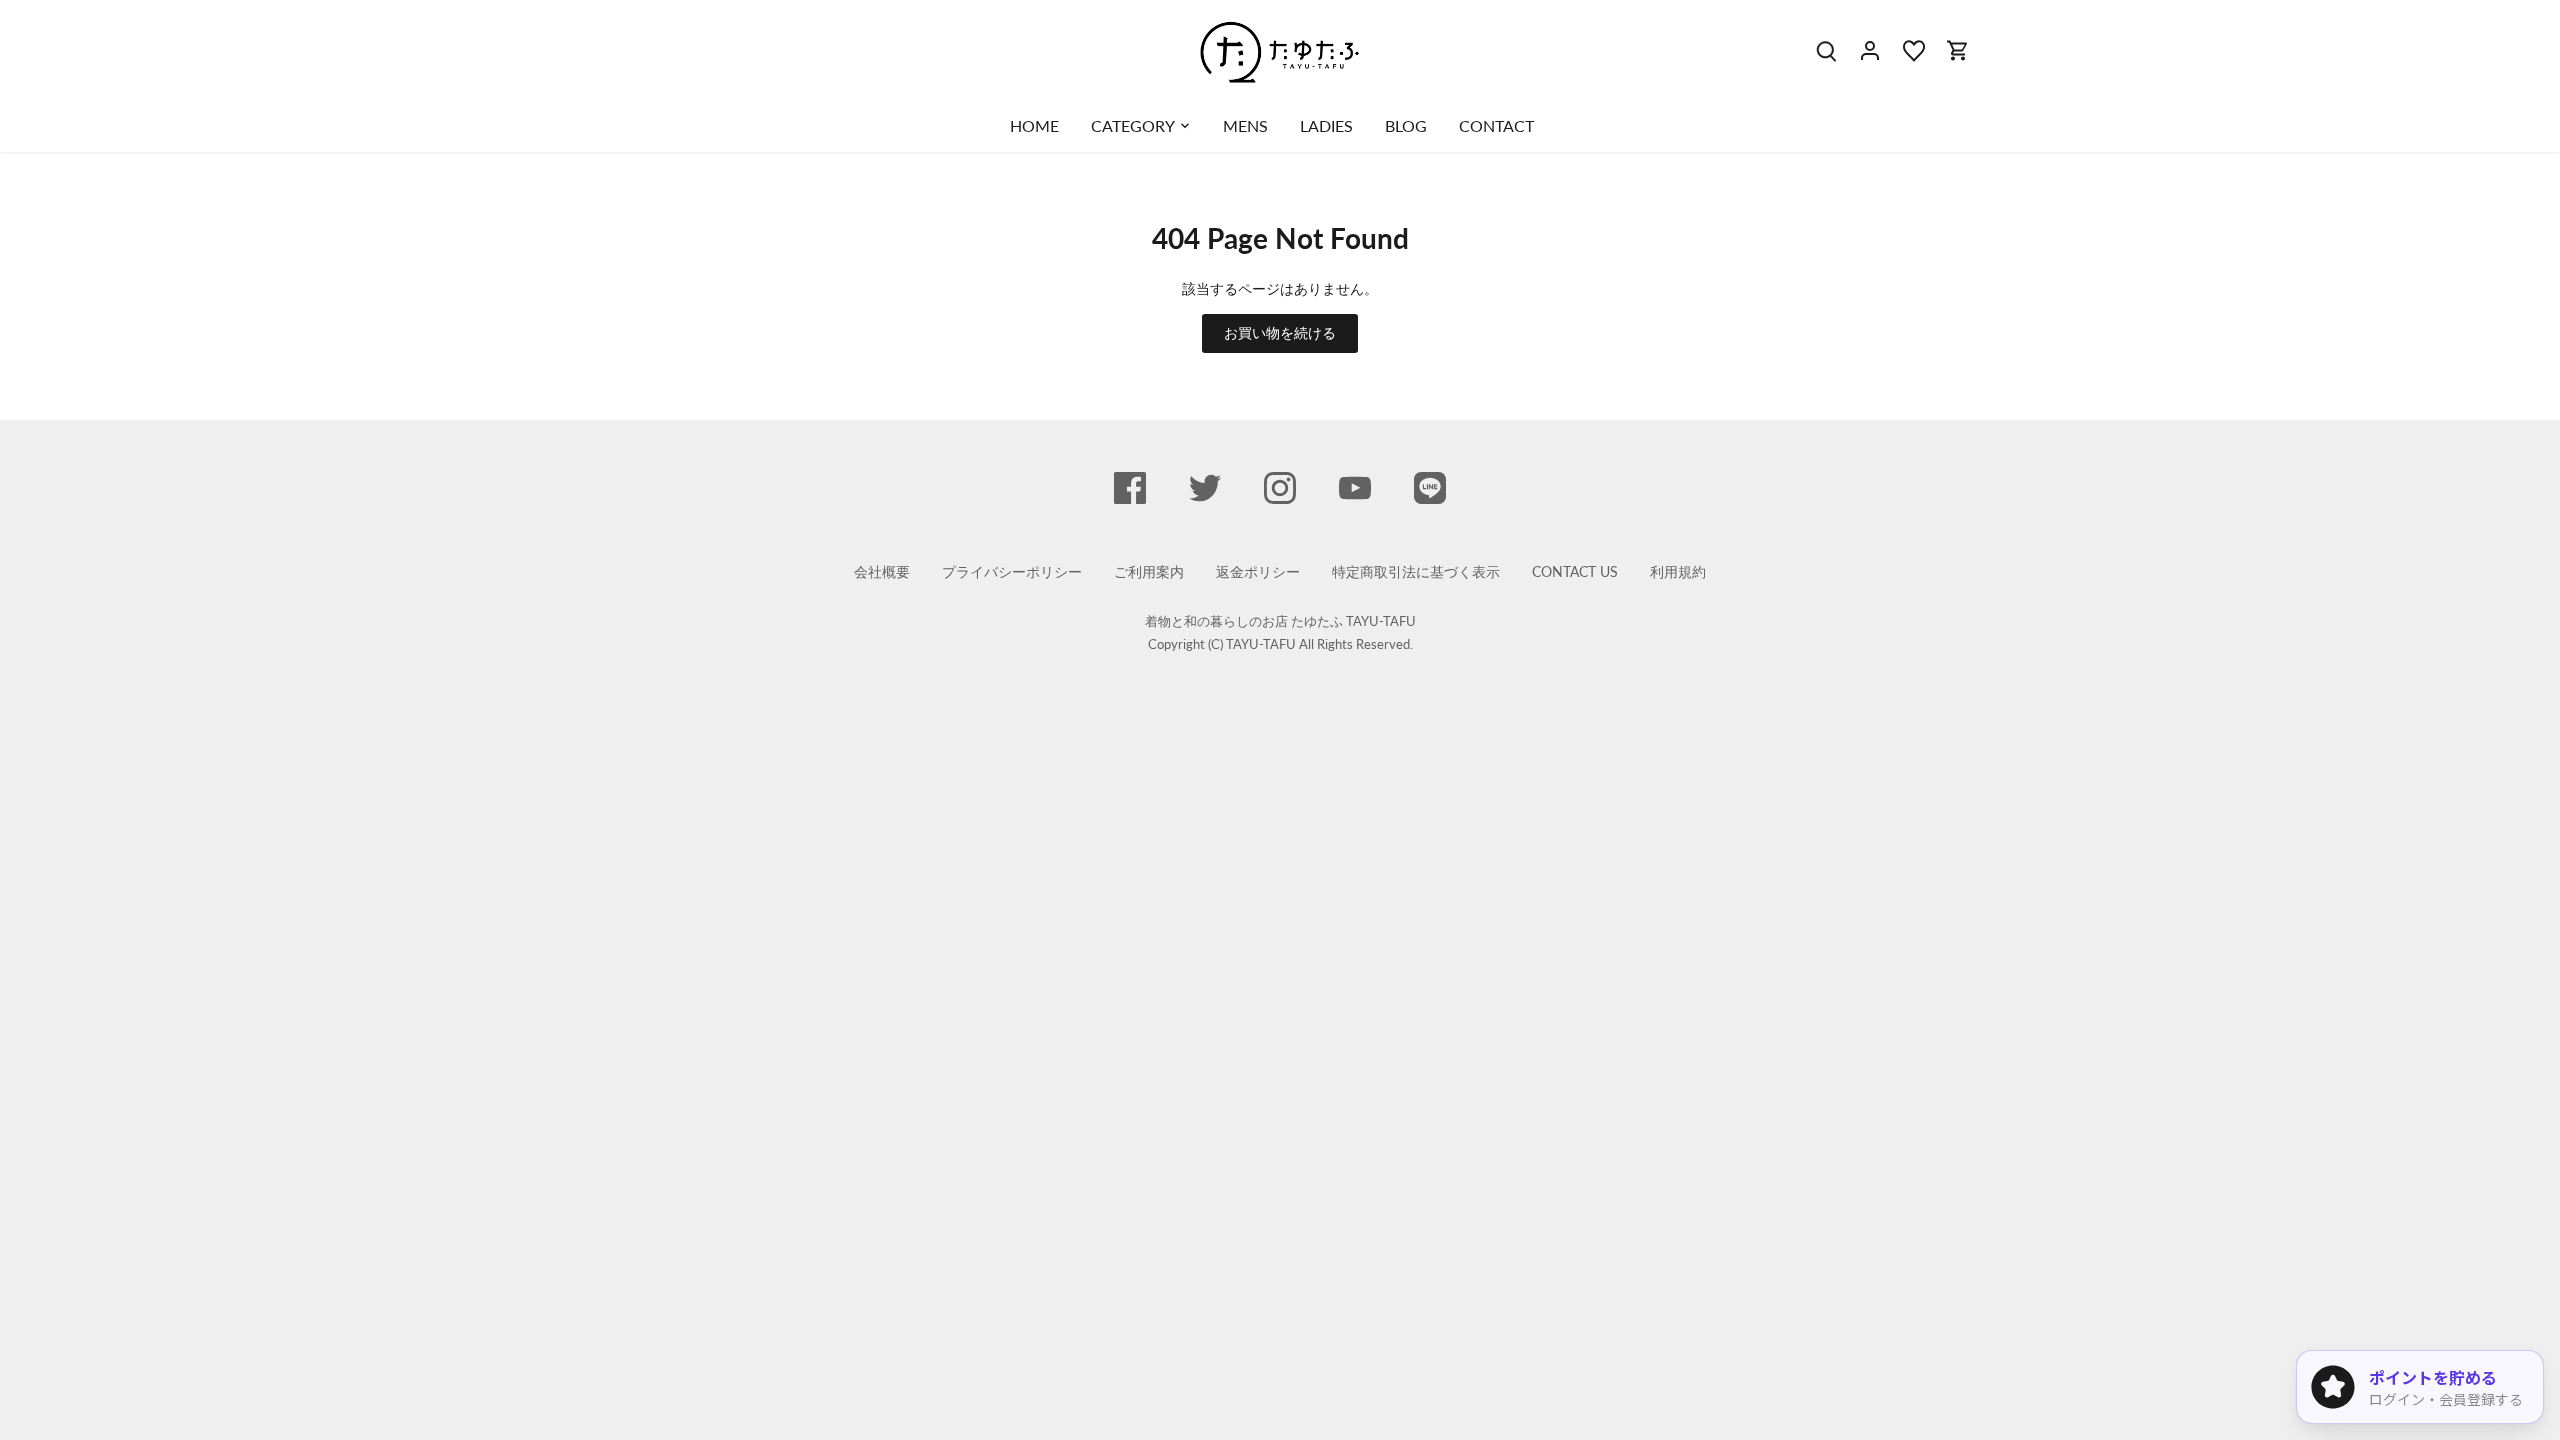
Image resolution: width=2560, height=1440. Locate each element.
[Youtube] (1355, 488)
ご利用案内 (1149, 571)
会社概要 (882, 571)
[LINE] (1430, 488)
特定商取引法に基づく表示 (1416, 571)
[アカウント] (1870, 49)
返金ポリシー (1258, 571)
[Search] (1826, 49)
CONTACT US (1575, 571)
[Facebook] (1130, 488)
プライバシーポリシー (1012, 571)
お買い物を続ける (1280, 332)
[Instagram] (1280, 488)
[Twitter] (1205, 488)
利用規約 (1678, 571)
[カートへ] (1958, 49)
